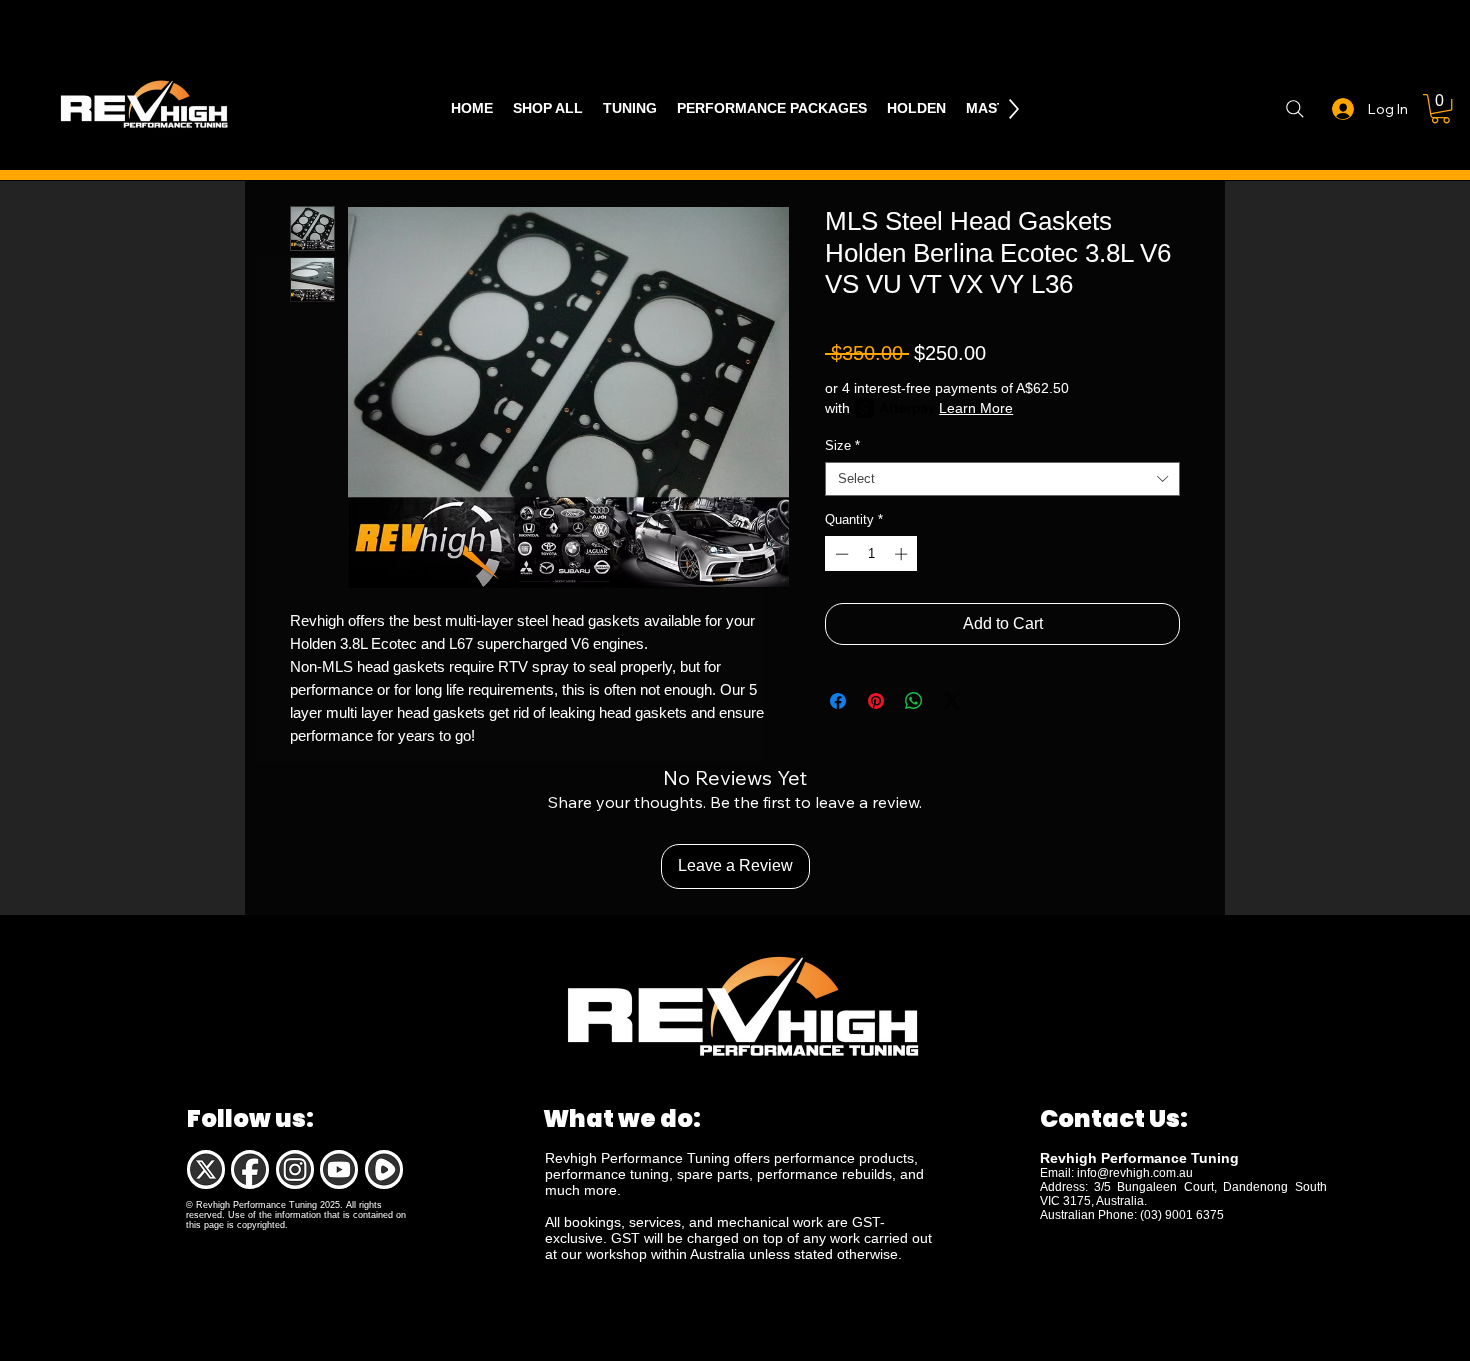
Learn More (976, 408)
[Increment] (903, 554)
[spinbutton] (871, 554)
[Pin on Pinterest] (876, 701)
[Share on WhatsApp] (914, 701)
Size (842, 445)
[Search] (1294, 109)
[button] (1440, 108)
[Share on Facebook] (838, 701)
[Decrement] (840, 554)
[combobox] (1002, 479)
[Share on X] (952, 701)
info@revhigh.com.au (1135, 1173)
